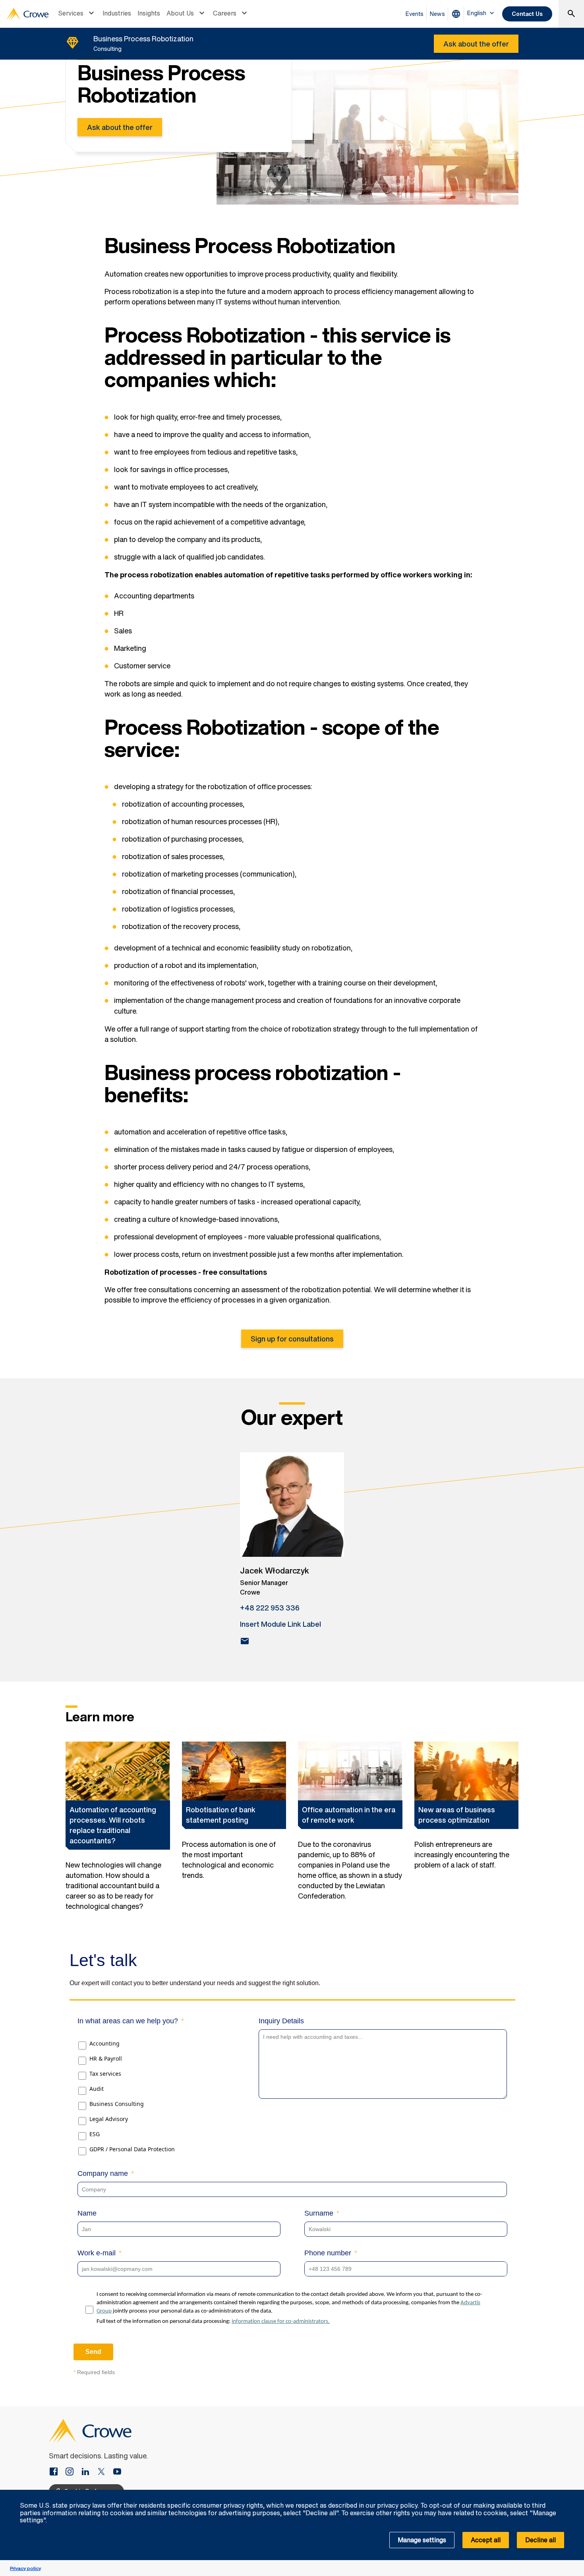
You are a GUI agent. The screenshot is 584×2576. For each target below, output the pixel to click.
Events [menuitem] (415, 14)
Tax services (105, 2074)
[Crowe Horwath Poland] (89, 2472)
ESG (95, 2134)
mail (245, 1641)
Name (87, 2213)
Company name (103, 2173)
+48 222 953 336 (270, 1608)
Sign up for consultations (292, 1339)
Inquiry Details (281, 2021)
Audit (97, 2089)
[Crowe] (27, 14)
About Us (180, 13)
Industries (117, 13)
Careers (225, 13)
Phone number (328, 2253)
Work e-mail (97, 2253)
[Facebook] (57, 2472)
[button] (574, 2494)
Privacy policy (25, 2568)
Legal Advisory (109, 2119)
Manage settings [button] (422, 2540)
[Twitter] (104, 2472)
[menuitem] (77, 14)
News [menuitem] (437, 14)
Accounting (104, 2043)
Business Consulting (117, 2104)
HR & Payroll (106, 2058)
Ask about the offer (120, 127)
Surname (319, 2213)
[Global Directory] (458, 14)
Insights (149, 13)
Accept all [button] (486, 2540)
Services (71, 13)
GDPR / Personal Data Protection (132, 2149)
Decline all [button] (540, 2540)
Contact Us (527, 14)
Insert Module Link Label (280, 1624)
